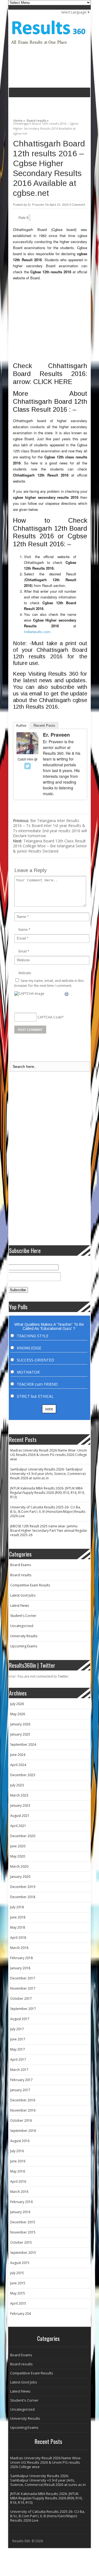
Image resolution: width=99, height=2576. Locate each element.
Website (25, 973)
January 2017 (20, 2090)
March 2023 (19, 1795)
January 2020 (20, 1877)
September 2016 (23, 2131)
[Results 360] (49, 46)
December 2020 (23, 1836)
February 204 (20, 2314)
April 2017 (18, 2060)
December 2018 (23, 1897)
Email (23, 951)
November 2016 (23, 2110)
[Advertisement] (54, 105)
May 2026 (18, 1714)
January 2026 (20, 1724)
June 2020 (18, 1846)
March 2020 (19, 1866)
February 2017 (21, 2080)
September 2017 (23, 2009)
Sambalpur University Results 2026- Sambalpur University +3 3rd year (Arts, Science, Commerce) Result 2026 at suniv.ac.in (48, 1474)
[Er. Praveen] (28, 753)
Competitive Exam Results (30, 1585)
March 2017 (19, 2070)
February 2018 (21, 1958)
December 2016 (23, 2100)
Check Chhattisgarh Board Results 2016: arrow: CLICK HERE (50, 374)
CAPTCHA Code (50, 1017)
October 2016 (21, 2120)
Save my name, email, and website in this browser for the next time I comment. (49, 983)
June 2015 (18, 2283)
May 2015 (18, 2293)
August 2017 (20, 2019)
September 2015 (23, 2253)
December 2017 (23, 1978)
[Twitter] (28, 766)
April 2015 (18, 2303)
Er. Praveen (36, 205)
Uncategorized (22, 1626)
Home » (19, 120)
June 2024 (18, 1755)
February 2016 (21, 2202)
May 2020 (18, 1856)
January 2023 (20, 1805)
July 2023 (17, 1785)
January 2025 (20, 1734)
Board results (21, 1575)
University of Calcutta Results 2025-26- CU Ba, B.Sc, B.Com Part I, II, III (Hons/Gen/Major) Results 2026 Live (48, 1512)
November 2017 (23, 1988)
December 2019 (23, 1887)
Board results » (38, 120)
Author (21, 726)
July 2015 (17, 2273)
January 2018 (20, 1968)
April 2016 (18, 2181)
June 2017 (18, 2039)
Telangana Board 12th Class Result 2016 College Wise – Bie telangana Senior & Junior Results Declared (50, 846)
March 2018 (19, 1948)
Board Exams (20, 1565)
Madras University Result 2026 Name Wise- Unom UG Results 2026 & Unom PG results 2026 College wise (49, 1455)
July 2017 (17, 2029)
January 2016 (20, 2212)
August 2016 (20, 2141)
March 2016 (19, 2192)
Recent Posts (44, 726)
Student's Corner (23, 1616)
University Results (24, 1636)
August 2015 (20, 2263)
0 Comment (77, 205)
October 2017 (21, 1999)
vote (49, 1409)
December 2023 (23, 1775)
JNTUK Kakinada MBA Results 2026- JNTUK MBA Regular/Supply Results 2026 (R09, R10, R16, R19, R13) (47, 1493)
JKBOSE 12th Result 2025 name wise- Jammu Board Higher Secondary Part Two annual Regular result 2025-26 (49, 1531)
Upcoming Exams (24, 1646)
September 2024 (23, 1744)
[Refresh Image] (67, 994)
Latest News (20, 1606)
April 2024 (18, 1765)
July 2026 (17, 1704)
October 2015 (21, 2242)
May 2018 (18, 1927)
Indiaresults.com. (38, 632)
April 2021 (18, 1826)
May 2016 (18, 2171)
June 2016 (18, 2161)
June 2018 (18, 1917)
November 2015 (23, 2232)
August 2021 (20, 1816)
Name (23, 930)
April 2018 (18, 1938)
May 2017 (18, 2049)
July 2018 (17, 1907)
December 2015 (23, 2222)
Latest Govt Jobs (23, 1595)
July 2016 (17, 2151)
